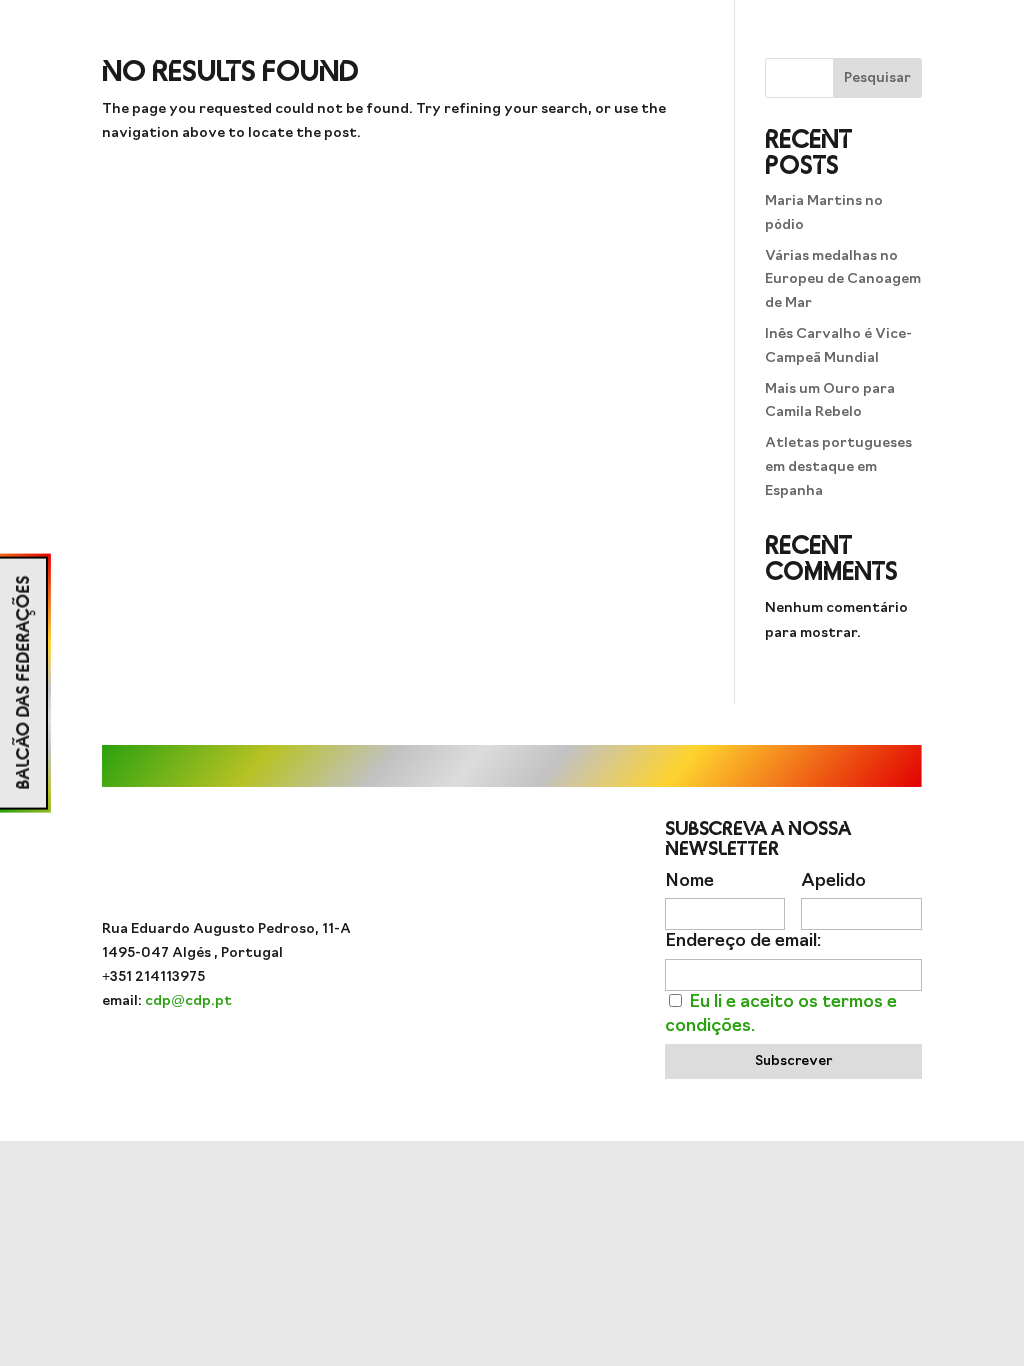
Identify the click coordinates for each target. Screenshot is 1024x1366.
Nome (689, 881)
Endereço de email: (743, 941)
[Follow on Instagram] (432, 939)
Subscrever (793, 1061)
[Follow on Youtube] (472, 939)
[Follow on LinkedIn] (592, 939)
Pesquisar (877, 78)
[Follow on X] (552, 939)
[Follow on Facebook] (512, 939)
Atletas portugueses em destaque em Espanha (838, 467)
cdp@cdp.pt (188, 1001)
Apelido (833, 881)
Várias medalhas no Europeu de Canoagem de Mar (843, 280)
